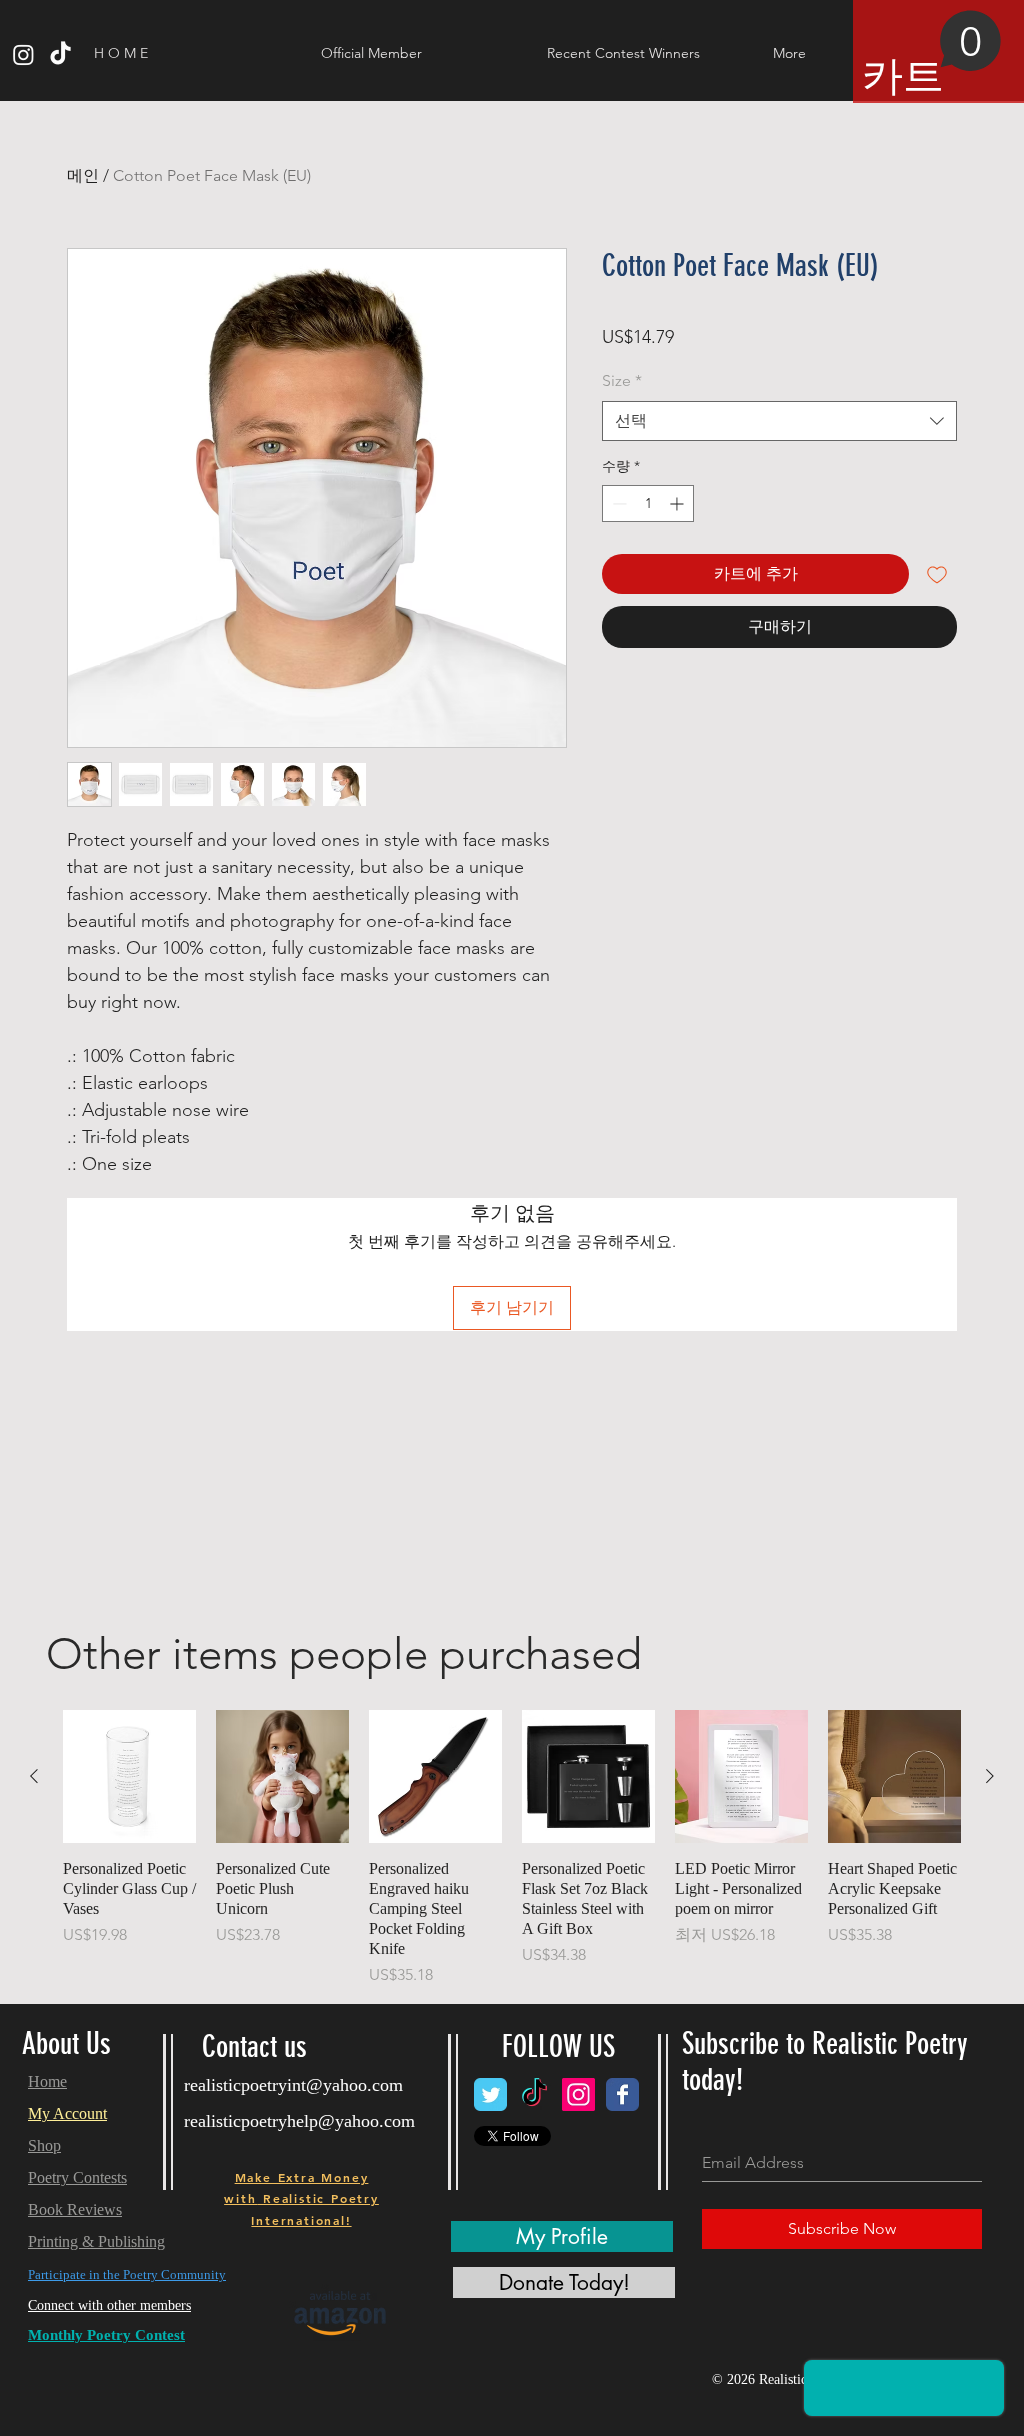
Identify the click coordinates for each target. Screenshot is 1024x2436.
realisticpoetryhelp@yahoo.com (299, 2121)
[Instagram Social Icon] (578, 2094)
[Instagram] (23, 54)
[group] (512, 1848)
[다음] (990, 1776)
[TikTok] (60, 54)
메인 (83, 175)
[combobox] (779, 421)
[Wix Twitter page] (490, 2094)
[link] (932, 55)
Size (622, 380)
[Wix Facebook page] (622, 2094)
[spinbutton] (648, 503)
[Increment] (678, 503)
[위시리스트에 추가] (937, 574)
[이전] (34, 1776)
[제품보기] (129, 1776)
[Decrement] (617, 503)
